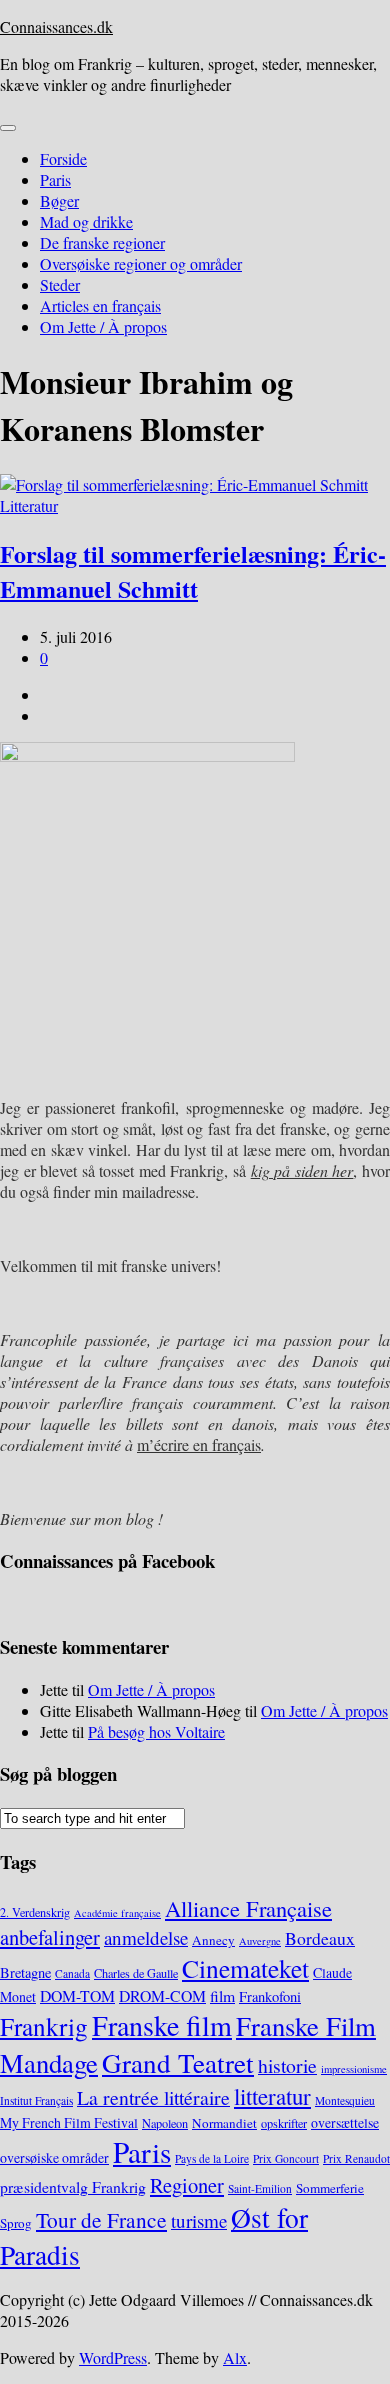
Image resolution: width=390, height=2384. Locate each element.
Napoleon (165, 2123)
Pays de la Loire (212, 2158)
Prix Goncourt (286, 2158)
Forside (63, 158)
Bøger (59, 200)
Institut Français (36, 2100)
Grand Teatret (178, 2062)
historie (287, 2065)
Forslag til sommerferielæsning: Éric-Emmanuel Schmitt (193, 571)
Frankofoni (270, 1996)
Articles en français (100, 305)
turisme (199, 2220)
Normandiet (224, 2123)
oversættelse (345, 2122)
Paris (55, 179)
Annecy (213, 1940)
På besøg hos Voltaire (156, 1731)
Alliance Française (248, 1908)
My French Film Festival (69, 2122)
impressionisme (354, 2069)
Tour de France (101, 2219)
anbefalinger (50, 1937)
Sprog (16, 2223)
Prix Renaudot (356, 2158)
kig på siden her (302, 1170)
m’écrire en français (199, 1444)
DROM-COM (162, 1995)
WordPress (113, 2357)
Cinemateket (245, 1968)
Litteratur (29, 505)
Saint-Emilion (260, 2188)
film (222, 1995)
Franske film (162, 2025)
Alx (235, 2357)
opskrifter (284, 2123)
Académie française (117, 1913)
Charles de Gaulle (136, 1973)
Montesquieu (345, 2100)
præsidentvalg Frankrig (73, 2186)
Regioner (187, 2185)
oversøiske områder (54, 2157)
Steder (60, 284)
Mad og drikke (86, 221)
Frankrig (44, 2026)
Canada (72, 1973)
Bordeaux (320, 1938)
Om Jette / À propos (103, 326)
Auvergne (260, 1941)
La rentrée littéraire (153, 2097)
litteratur (272, 2096)
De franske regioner (102, 242)
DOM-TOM (77, 1995)
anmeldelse (146, 1937)
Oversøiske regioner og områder (141, 263)
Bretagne (25, 1972)
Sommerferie (330, 2188)
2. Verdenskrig (35, 1912)
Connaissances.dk (56, 26)
